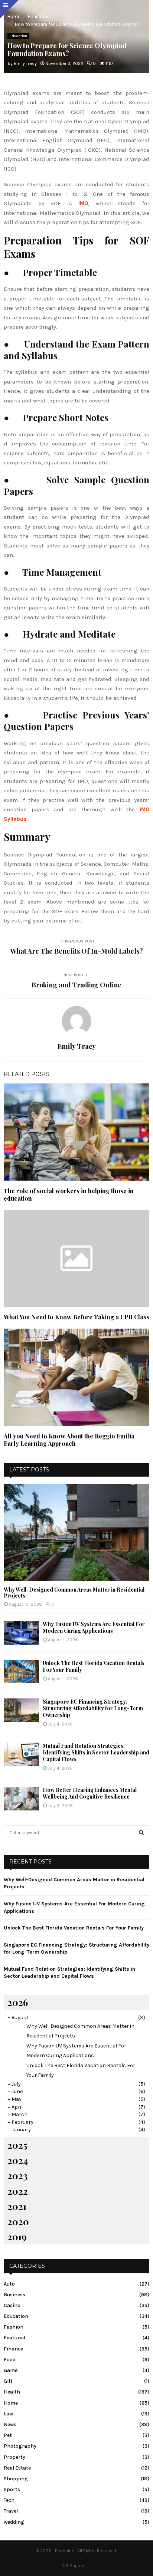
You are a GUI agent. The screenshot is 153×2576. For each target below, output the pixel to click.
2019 (17, 2237)
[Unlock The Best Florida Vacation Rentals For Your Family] (21, 1672)
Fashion (14, 2327)
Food (10, 2360)
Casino (12, 2305)
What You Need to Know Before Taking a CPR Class (76, 1317)
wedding (14, 2522)
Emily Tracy (25, 63)
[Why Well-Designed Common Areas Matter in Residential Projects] (76, 1532)
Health (12, 2392)
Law (8, 2414)
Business (14, 2295)
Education (18, 36)
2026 (18, 2002)
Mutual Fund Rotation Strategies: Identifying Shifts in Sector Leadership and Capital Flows (96, 1752)
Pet (8, 2435)
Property (14, 2457)
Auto (9, 2284)
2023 (17, 2175)
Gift (8, 2381)
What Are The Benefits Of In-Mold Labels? (77, 951)
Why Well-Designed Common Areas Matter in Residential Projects (74, 1593)
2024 (18, 2160)
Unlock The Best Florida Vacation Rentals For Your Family (94, 1666)
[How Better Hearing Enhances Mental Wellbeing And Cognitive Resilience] (21, 1798)
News (10, 2424)
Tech (9, 2500)
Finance (13, 2349)
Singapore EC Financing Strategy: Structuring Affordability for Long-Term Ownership (93, 1708)
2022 (18, 2191)
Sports (12, 2489)
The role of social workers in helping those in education (69, 1195)
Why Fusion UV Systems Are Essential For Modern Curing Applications (94, 1627)
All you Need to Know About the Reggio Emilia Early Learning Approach (69, 1440)
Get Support (74, 2566)
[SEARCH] (141, 1833)
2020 (18, 2221)
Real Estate (17, 2468)
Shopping (16, 2479)
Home (11, 2403)
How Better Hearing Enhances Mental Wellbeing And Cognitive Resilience (90, 1793)
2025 (17, 2145)
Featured (14, 2338)
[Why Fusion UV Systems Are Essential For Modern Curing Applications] (21, 1633)
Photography (20, 2446)
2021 (17, 2206)
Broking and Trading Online (76, 985)
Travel (11, 2511)
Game (11, 2370)
